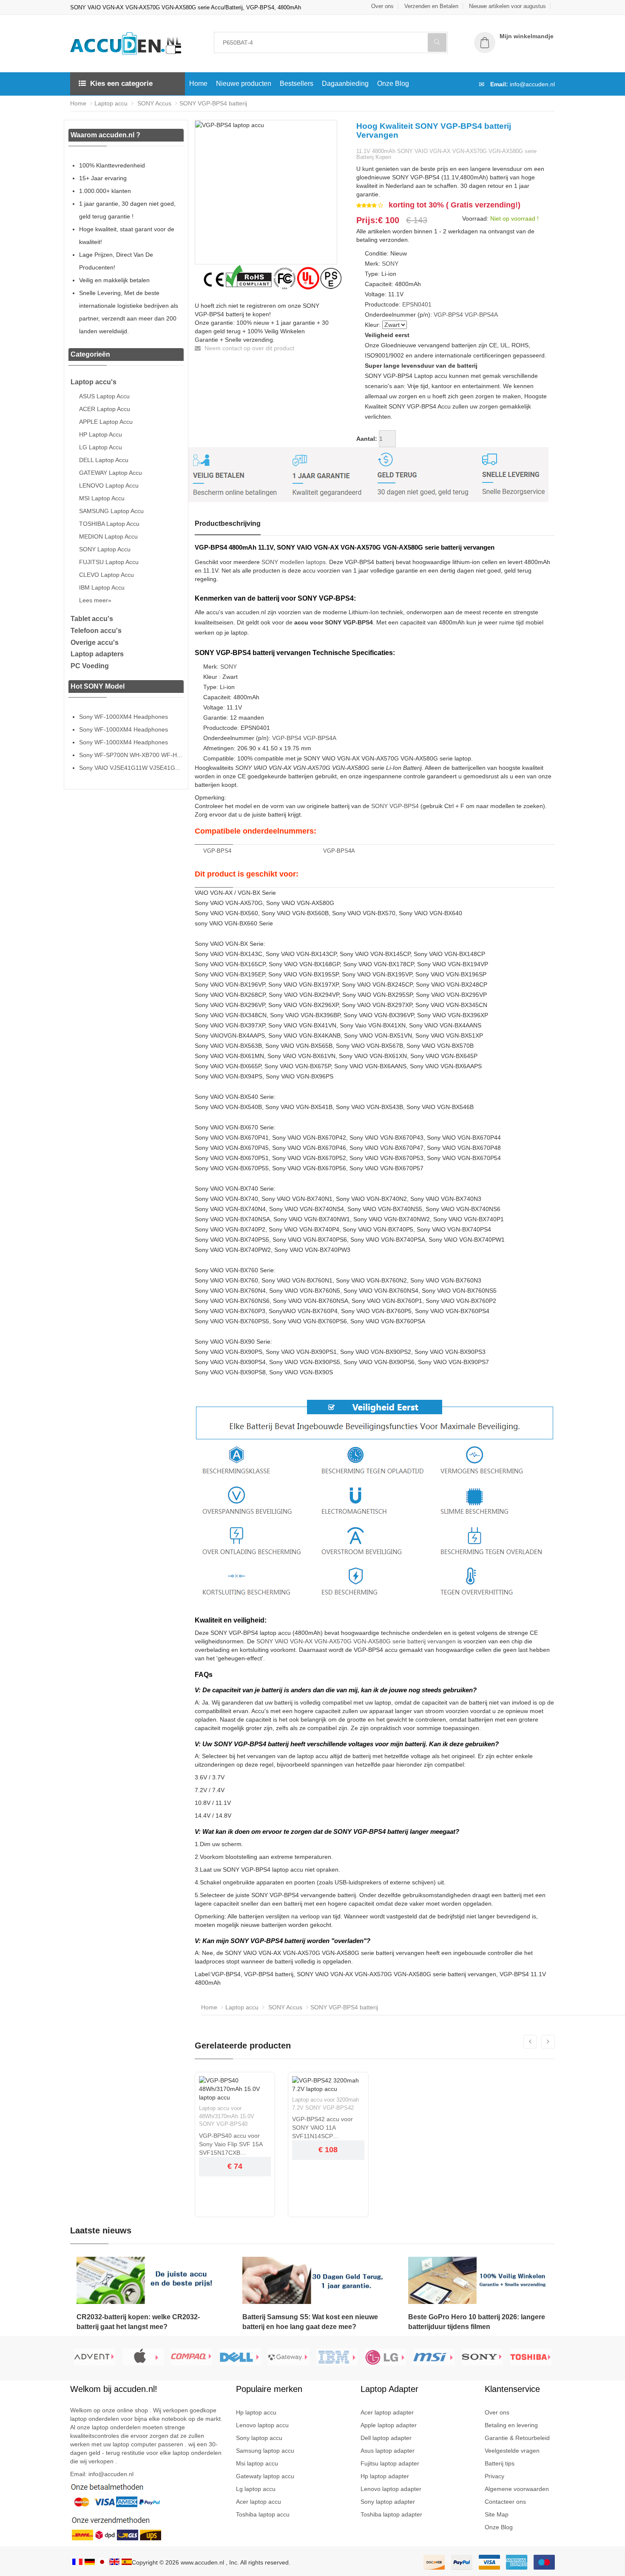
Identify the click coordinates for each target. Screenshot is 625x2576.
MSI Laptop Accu (102, 498)
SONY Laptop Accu (105, 549)
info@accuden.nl (532, 84)
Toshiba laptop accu (263, 2514)
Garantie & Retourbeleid (517, 2438)
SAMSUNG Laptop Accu (111, 511)
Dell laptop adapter (386, 2438)
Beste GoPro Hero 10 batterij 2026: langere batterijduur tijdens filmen (477, 2322)
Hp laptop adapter (385, 2476)
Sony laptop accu (259, 2438)
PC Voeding (90, 666)
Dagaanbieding (345, 84)
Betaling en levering (511, 2425)
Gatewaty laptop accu (265, 2476)
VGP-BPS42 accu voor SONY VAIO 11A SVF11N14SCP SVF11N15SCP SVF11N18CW (322, 2128)
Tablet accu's (92, 619)
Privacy (494, 2476)
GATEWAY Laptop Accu (111, 473)
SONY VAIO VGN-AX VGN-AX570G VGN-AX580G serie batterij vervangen (356, 1641)
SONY (390, 264)
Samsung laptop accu (265, 2451)
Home (198, 84)
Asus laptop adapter (388, 2451)
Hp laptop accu (256, 2412)
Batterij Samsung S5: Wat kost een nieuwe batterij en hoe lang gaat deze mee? (310, 2322)
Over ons (382, 6)
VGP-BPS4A (481, 315)
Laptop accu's (94, 382)
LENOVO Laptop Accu (109, 485)
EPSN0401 (417, 304)
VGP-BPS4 (448, 315)
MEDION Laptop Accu (108, 536)
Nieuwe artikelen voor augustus (507, 6)
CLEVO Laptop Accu (107, 575)
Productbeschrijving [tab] (228, 523)
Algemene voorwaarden (517, 2489)
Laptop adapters (97, 654)
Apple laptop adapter (389, 2425)
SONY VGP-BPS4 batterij (213, 103)
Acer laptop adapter (387, 2412)
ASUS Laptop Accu (104, 396)
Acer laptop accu (259, 2502)
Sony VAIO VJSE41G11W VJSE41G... (130, 768)
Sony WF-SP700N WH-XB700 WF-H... (131, 755)
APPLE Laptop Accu (106, 422)
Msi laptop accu (257, 2463)
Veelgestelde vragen (512, 2451)
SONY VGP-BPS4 (395, 806)
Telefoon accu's (96, 631)
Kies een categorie (121, 84)
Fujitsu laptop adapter (390, 2463)
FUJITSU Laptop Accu (109, 562)
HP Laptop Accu (101, 434)
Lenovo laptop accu (262, 2425)
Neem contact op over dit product (249, 348)
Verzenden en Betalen (431, 6)
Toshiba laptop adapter (391, 2514)
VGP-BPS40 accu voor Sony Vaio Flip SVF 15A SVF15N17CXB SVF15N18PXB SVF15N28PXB (231, 2145)
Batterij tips (500, 2463)
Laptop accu (111, 103)
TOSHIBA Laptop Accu (109, 524)
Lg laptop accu (256, 2489)
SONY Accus (153, 103)
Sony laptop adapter (388, 2502)
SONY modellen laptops (294, 562)
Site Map (497, 2514)
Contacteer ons (505, 2502)
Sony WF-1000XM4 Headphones (124, 717)
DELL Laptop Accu (104, 460)
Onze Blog (393, 84)
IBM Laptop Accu (102, 587)
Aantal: (367, 439)
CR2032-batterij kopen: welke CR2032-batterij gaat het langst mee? (138, 2322)
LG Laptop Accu (101, 447)
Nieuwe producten (244, 84)
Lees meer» (95, 600)
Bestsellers (297, 84)
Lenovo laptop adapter (391, 2489)
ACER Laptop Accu (105, 409)
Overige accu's (95, 643)
